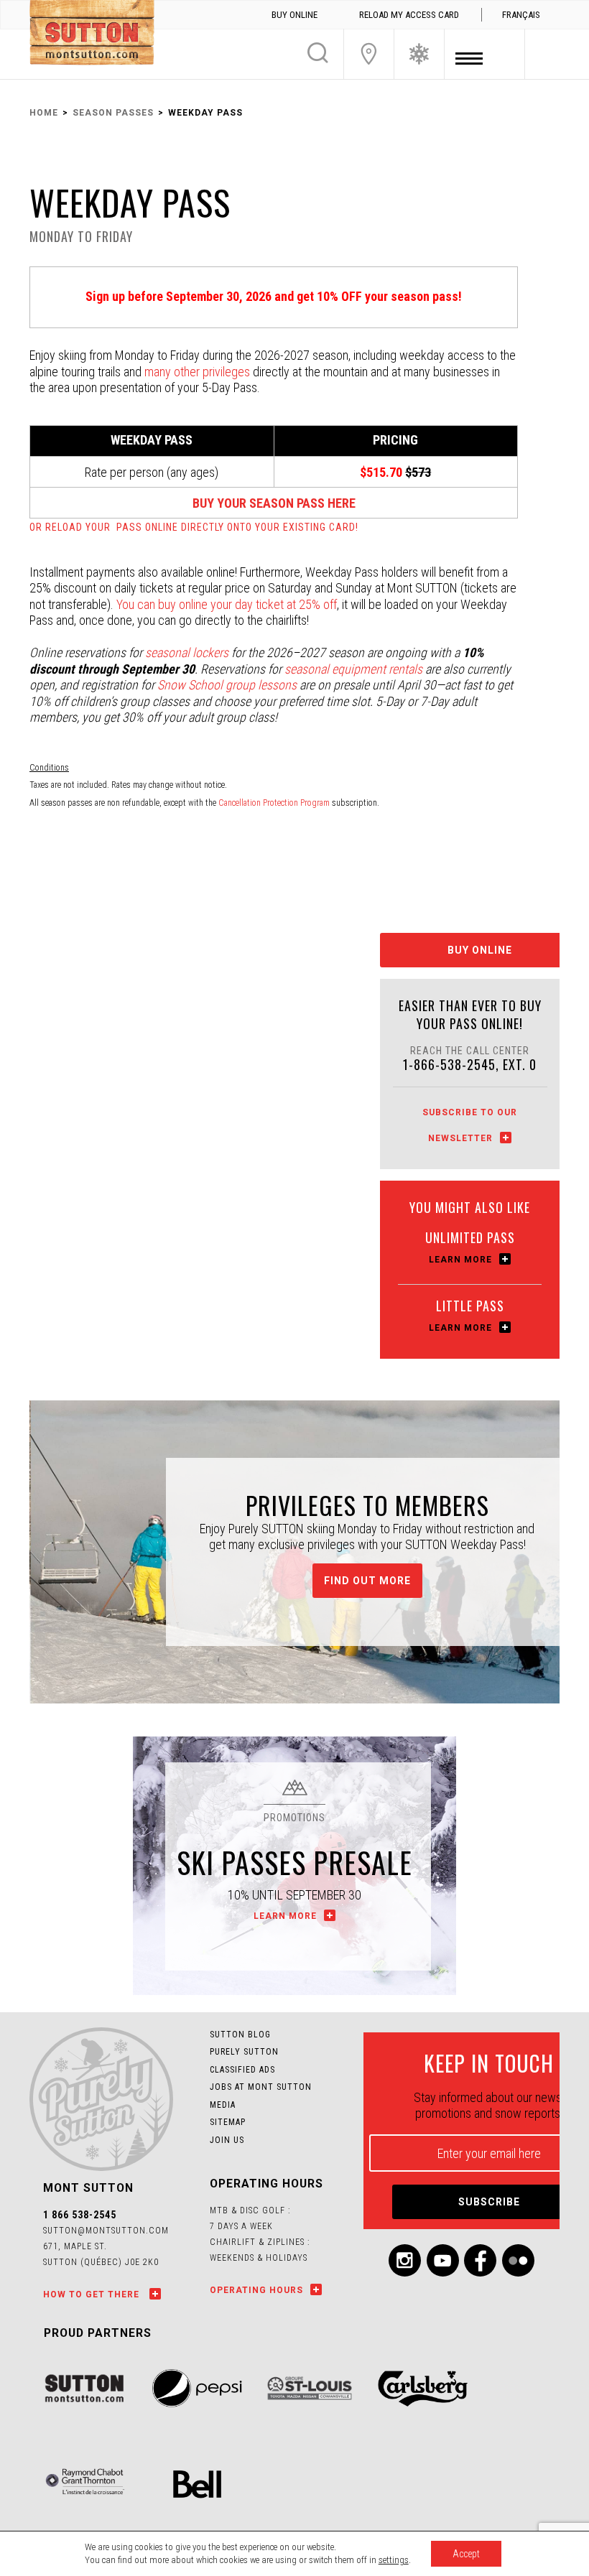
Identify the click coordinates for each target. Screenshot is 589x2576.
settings (394, 2560)
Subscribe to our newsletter (470, 1125)
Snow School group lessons (227, 685)
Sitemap (228, 2122)
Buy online (294, 15)
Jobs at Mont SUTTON (261, 2087)
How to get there (93, 2294)
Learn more (460, 1260)
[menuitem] (521, 15)
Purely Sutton (244, 2052)
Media (223, 2105)
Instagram (405, 2260)
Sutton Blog (240, 2035)
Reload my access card (409, 15)
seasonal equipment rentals (353, 669)
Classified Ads (242, 2070)
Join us (227, 2140)
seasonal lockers (187, 652)
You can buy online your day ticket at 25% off (227, 604)
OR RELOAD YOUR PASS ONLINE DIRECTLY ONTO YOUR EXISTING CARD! (194, 527)
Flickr (518, 2260)
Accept (466, 2554)
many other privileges (197, 372)
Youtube (443, 2260)
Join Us (369, 54)
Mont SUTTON (92, 34)
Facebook (480, 2260)
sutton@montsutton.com (106, 2231)
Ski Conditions (419, 54)
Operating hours (256, 2290)
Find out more (367, 1581)
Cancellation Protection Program (274, 803)
